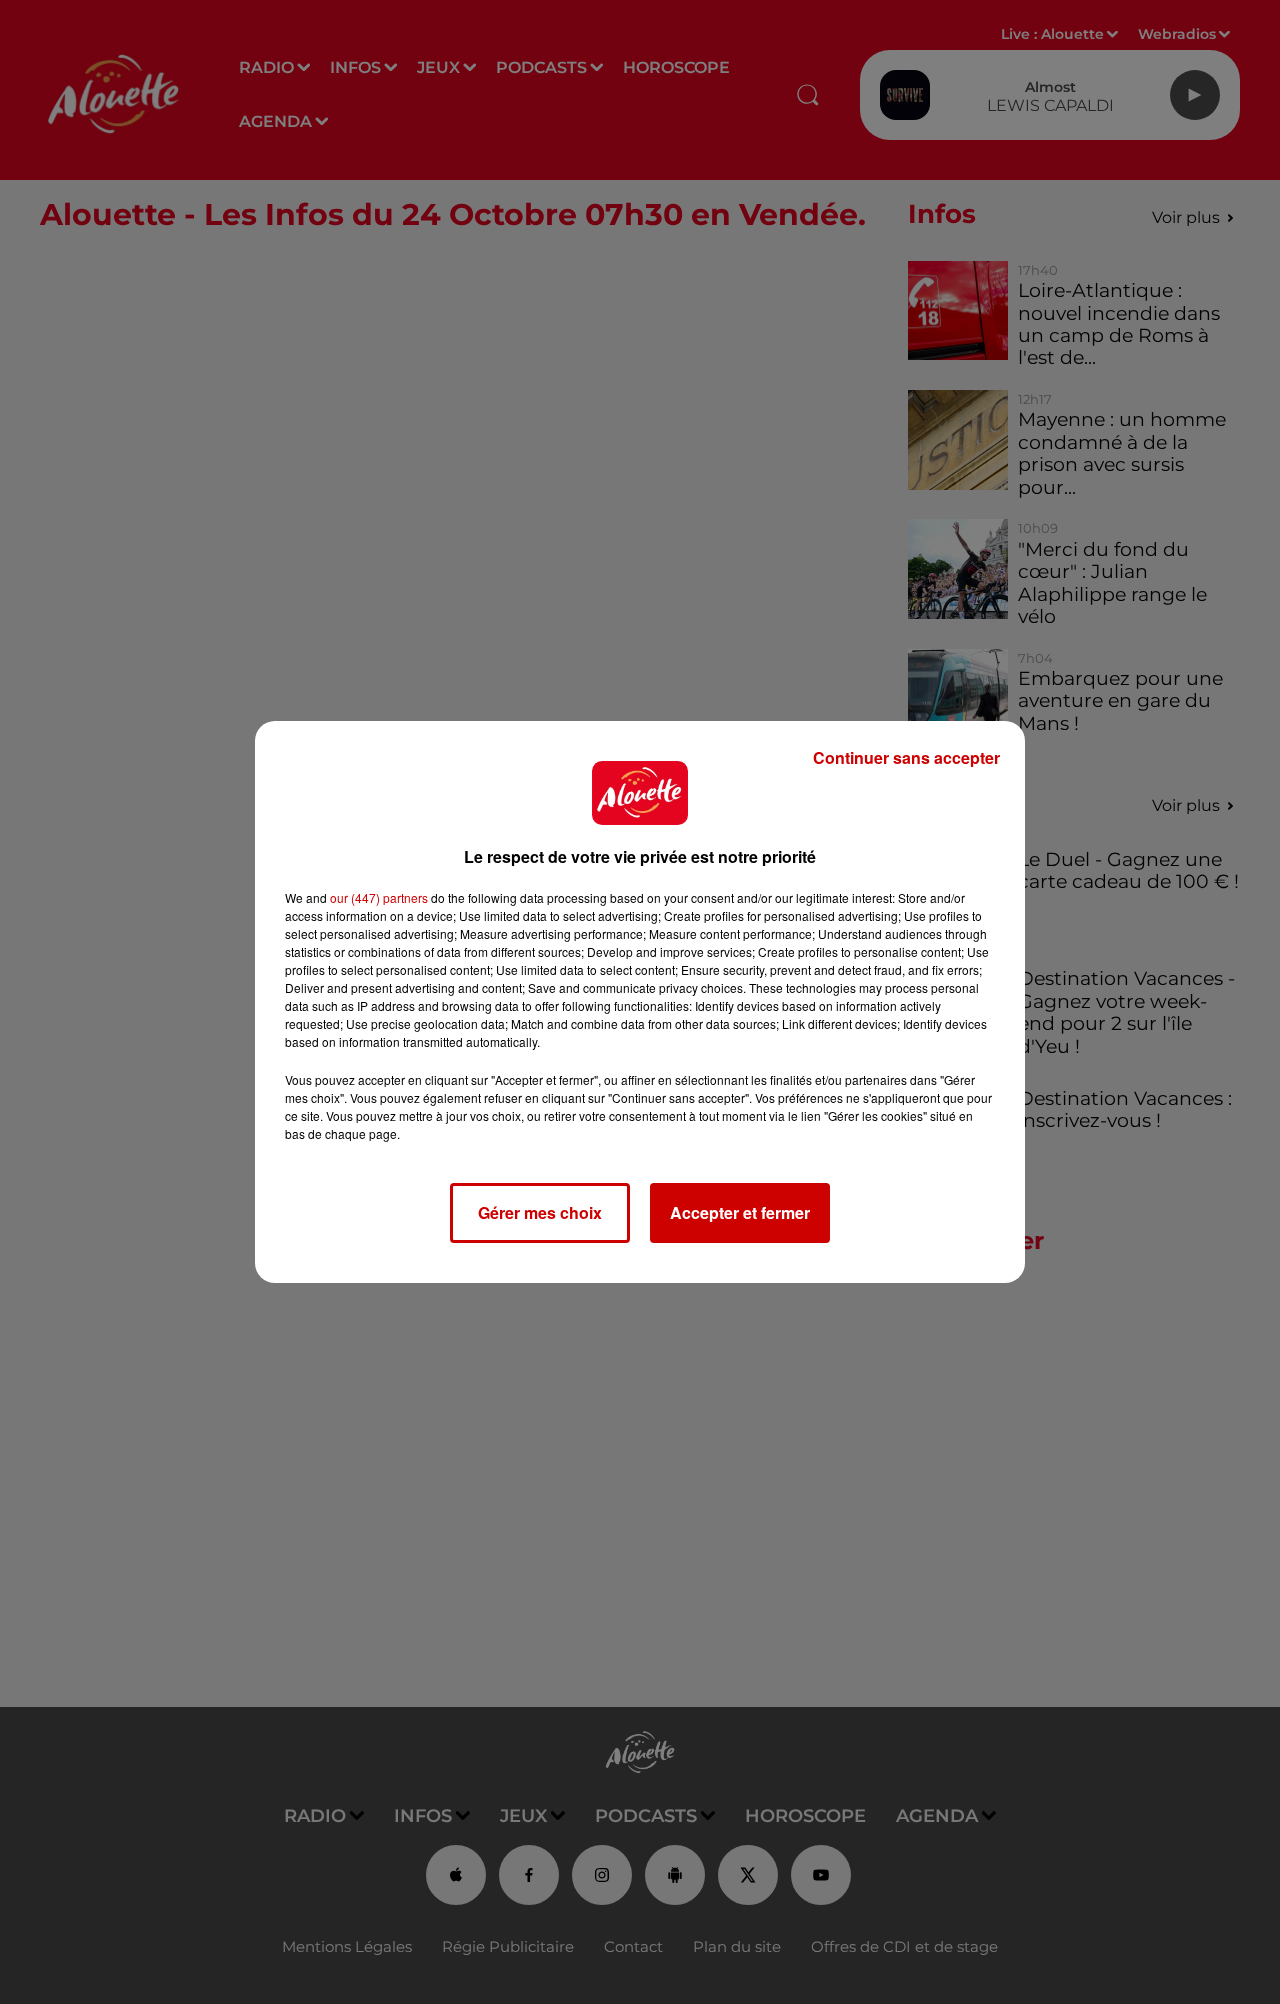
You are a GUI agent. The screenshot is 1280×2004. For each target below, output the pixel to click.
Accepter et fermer (740, 1212)
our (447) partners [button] (379, 897)
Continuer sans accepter (906, 757)
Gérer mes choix (540, 1212)
